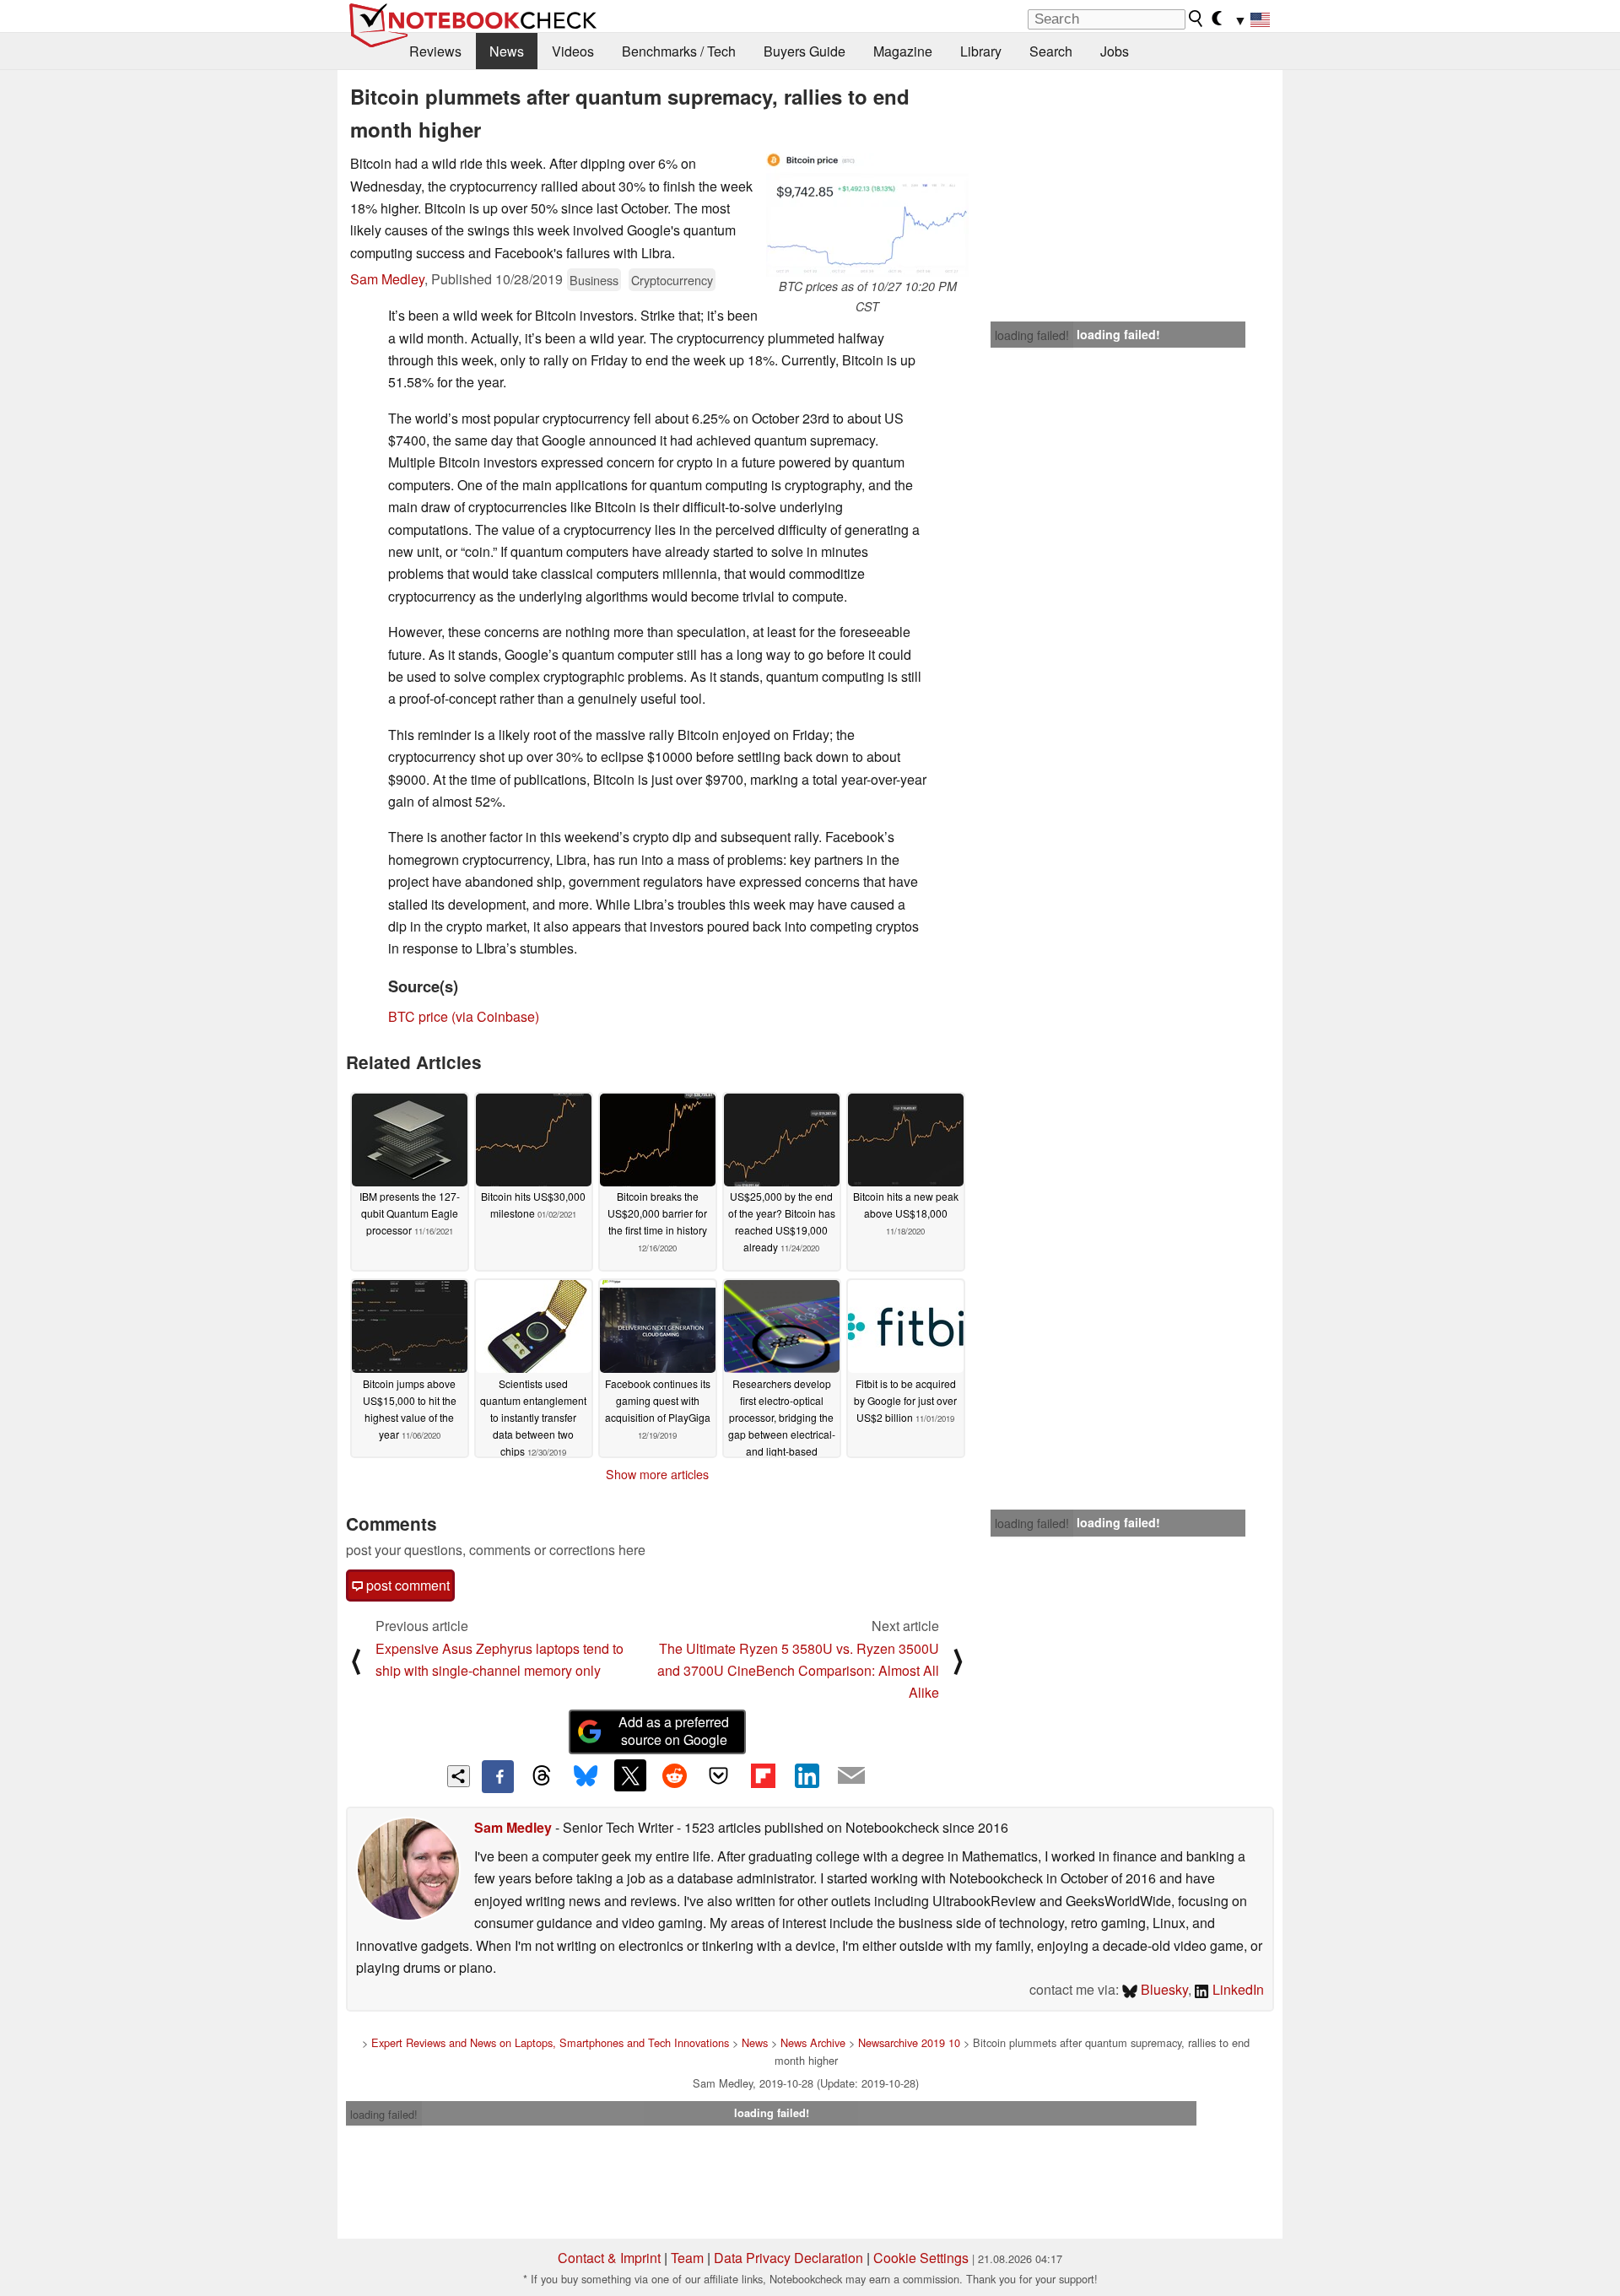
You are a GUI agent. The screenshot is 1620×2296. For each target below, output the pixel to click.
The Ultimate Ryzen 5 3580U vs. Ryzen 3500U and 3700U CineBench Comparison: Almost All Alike (798, 1671)
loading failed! (1032, 335)
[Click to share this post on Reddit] (674, 1775)
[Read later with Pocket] (719, 1775)
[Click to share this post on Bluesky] (586, 1776)
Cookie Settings (921, 2258)
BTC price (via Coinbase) (464, 1016)
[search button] (1196, 19)
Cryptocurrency (672, 280)
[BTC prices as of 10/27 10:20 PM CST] (867, 215)
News (507, 51)
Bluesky (1163, 1989)
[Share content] (459, 1777)
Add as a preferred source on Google (674, 1731)
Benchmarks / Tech (679, 51)
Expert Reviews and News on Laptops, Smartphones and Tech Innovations (550, 2042)
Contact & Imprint (609, 2258)
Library (981, 51)
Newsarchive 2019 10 (909, 2042)
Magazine (903, 51)
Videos (573, 51)
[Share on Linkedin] (807, 1775)
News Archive (813, 2042)
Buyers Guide (805, 51)
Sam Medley (387, 279)
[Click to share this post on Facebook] (498, 1776)
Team (687, 2258)
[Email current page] (851, 1776)
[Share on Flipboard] (763, 1775)
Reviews (435, 51)
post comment (406, 1585)
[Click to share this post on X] (630, 1775)
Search (1051, 51)
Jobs (1115, 51)
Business (594, 280)
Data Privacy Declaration (788, 2258)
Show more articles (657, 1474)
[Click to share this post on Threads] (542, 1776)
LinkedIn (1237, 1989)
